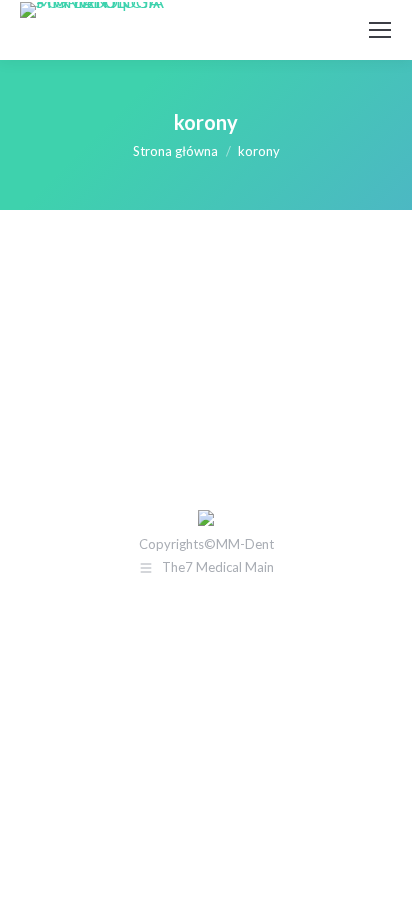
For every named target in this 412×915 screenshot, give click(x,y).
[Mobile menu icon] (380, 30)
